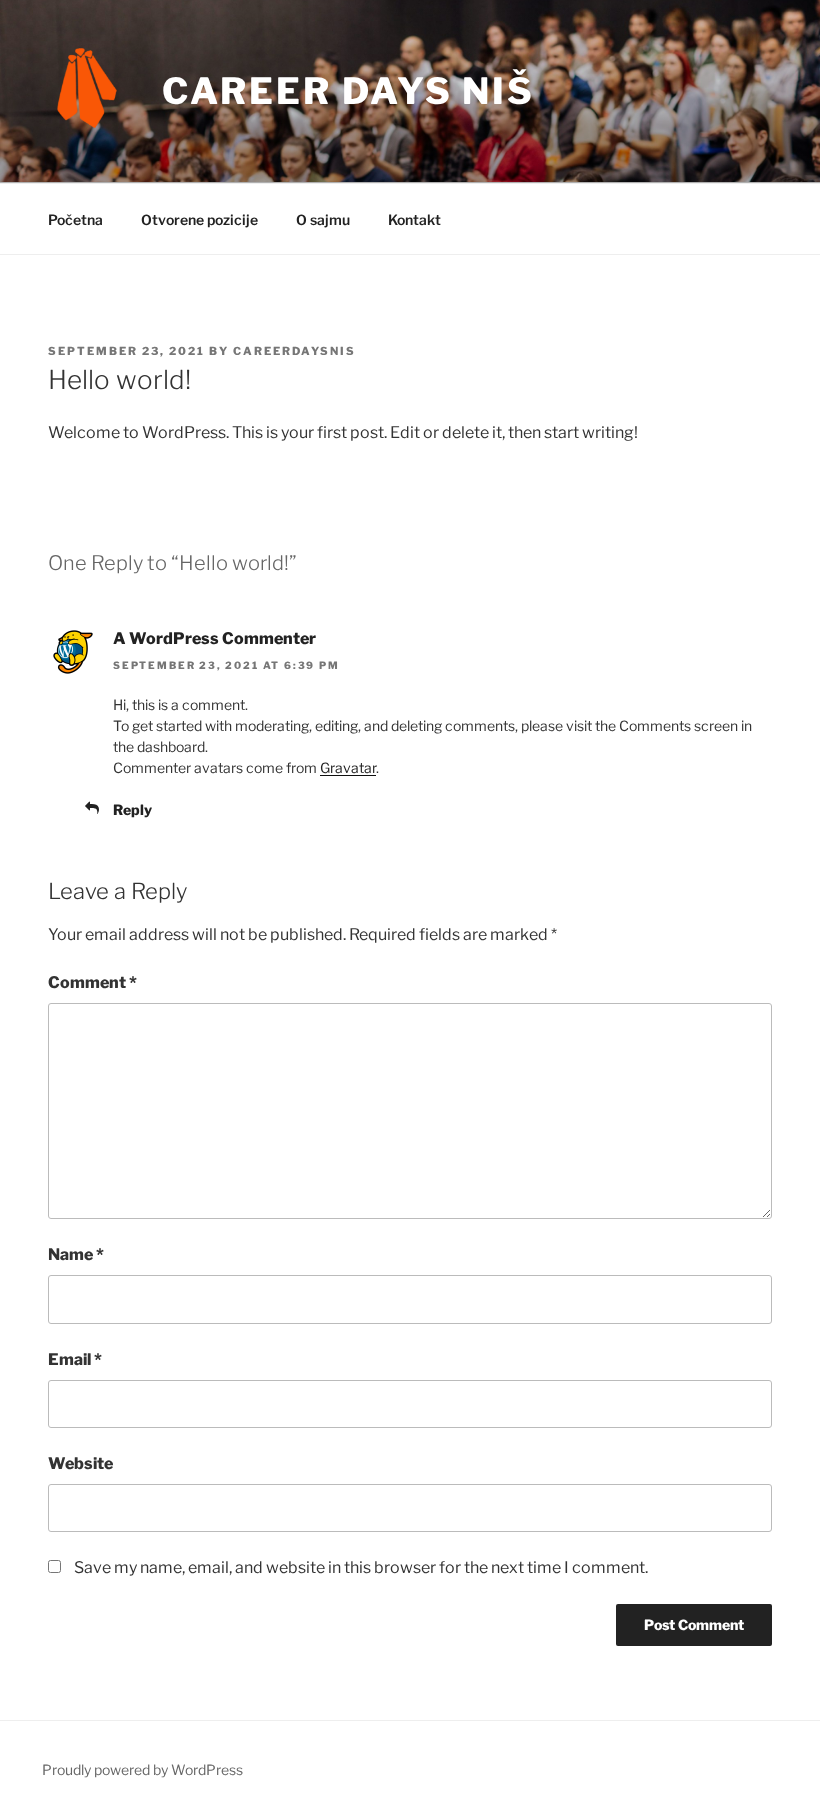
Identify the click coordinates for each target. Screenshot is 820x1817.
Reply (132, 809)
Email (75, 1359)
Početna (75, 219)
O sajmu (323, 219)
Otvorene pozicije (199, 219)
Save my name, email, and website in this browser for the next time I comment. (361, 1567)
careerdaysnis (294, 351)
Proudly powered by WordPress (142, 1769)
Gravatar (348, 767)
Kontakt (414, 219)
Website (80, 1463)
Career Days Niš (348, 91)
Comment (92, 982)
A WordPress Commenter (214, 638)
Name (76, 1254)
